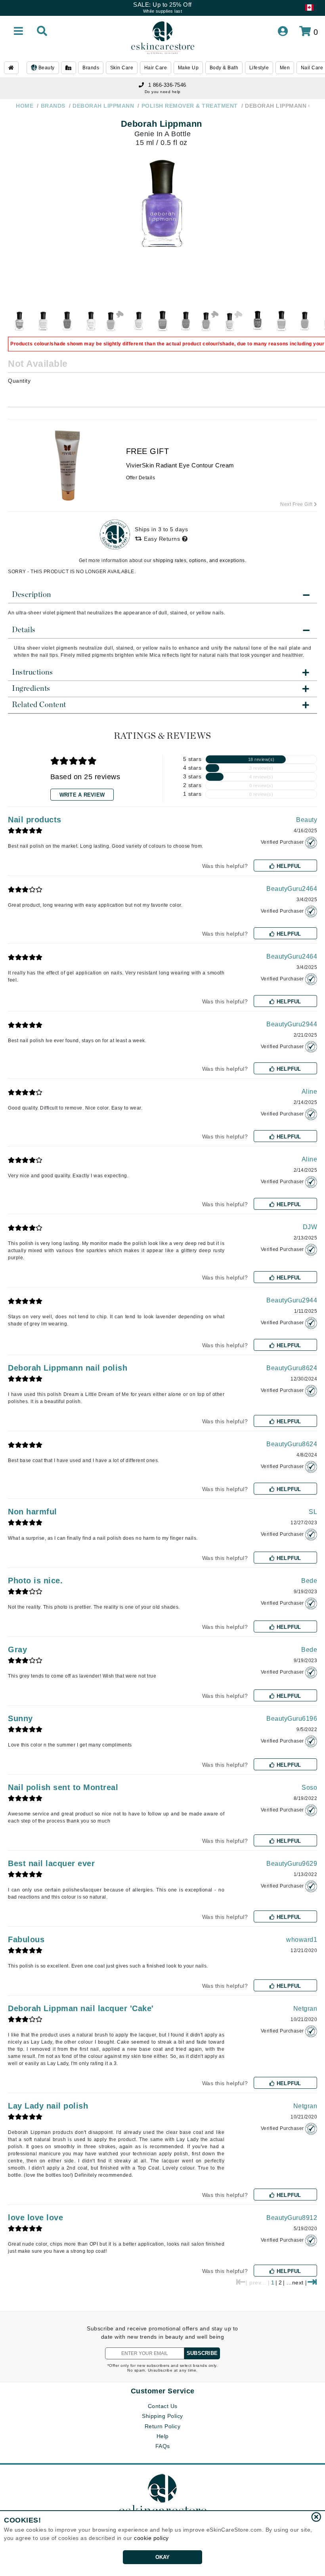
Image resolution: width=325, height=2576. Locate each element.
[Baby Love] (139, 321)
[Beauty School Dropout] (210, 321)
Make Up (188, 68)
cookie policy (151, 2538)
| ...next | (295, 2282)
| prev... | (258, 2282)
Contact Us (163, 2406)
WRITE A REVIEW (82, 795)
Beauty (46, 68)
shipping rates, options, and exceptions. (200, 561)
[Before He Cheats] (234, 321)
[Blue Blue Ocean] (258, 321)
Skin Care (122, 68)
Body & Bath (224, 68)
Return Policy (163, 2426)
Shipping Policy (162, 2416)
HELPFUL (288, 866)
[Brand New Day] (305, 321)
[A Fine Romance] (44, 321)
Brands (91, 68)
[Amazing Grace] (91, 321)
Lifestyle (259, 68)
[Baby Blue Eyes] (115, 321)
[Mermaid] (20, 321)
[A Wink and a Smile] (67, 321)
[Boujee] (281, 321)
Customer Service (163, 2391)
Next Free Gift (297, 504)
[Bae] (162, 321)
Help (163, 2436)
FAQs (163, 2446)
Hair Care (156, 68)
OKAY (163, 2557)
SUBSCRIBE (202, 2353)
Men (285, 68)
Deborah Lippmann (162, 124)
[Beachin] (186, 321)
